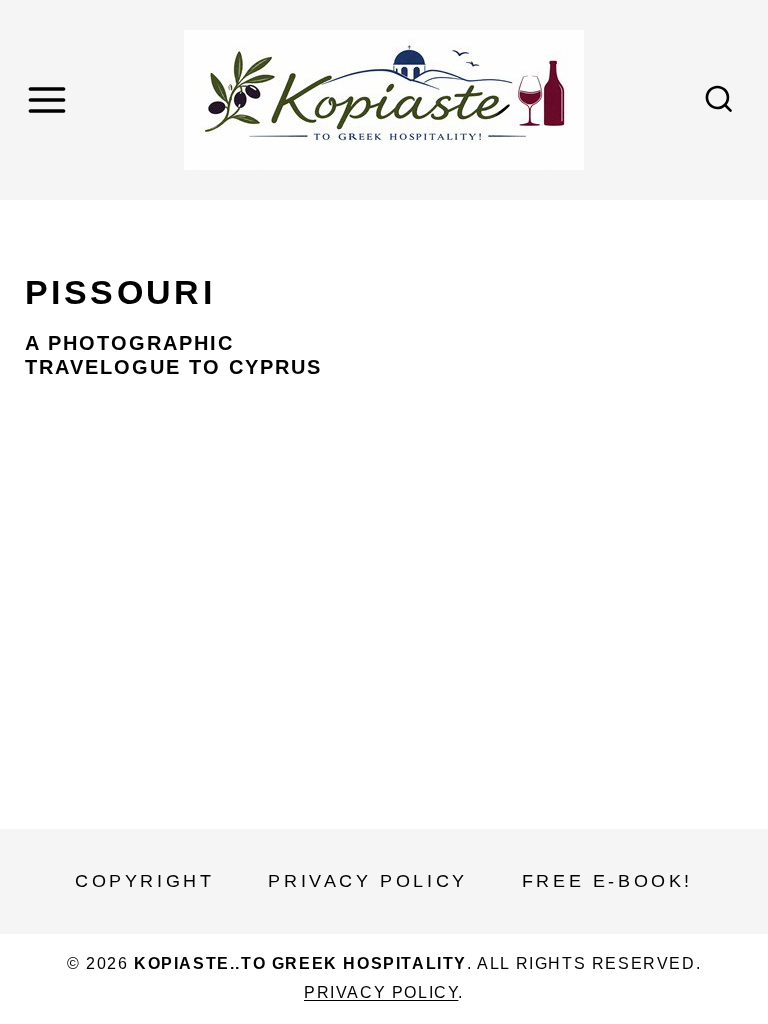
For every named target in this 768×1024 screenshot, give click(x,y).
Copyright (144, 881)
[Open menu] (50, 99)
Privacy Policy (367, 881)
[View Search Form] (719, 100)
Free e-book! (607, 881)
